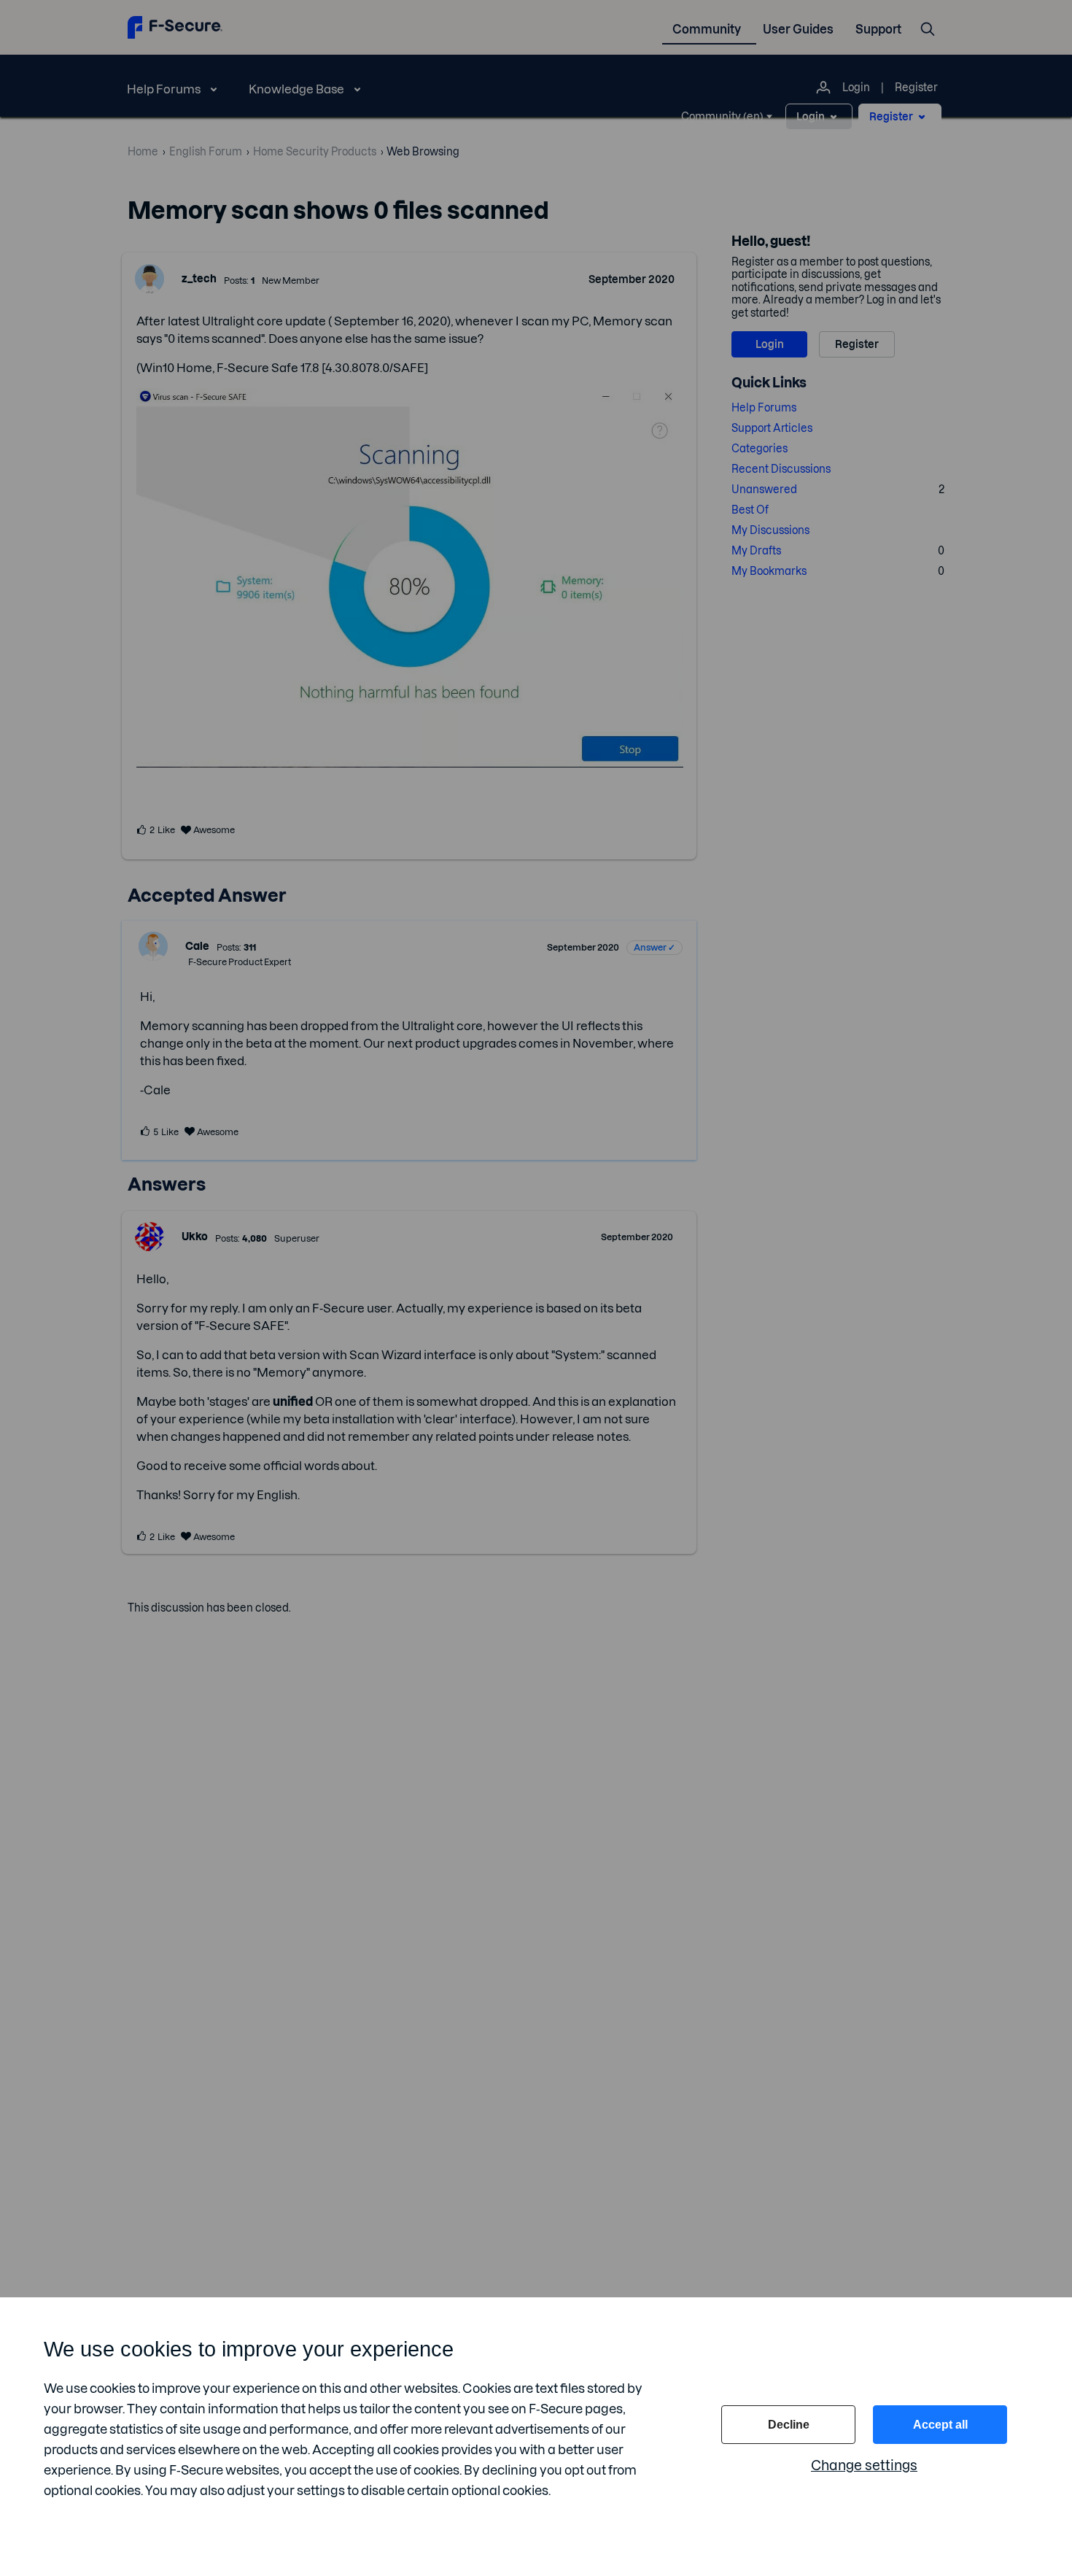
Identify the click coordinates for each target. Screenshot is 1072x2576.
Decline (789, 2425)
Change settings (864, 2465)
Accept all (940, 2425)
